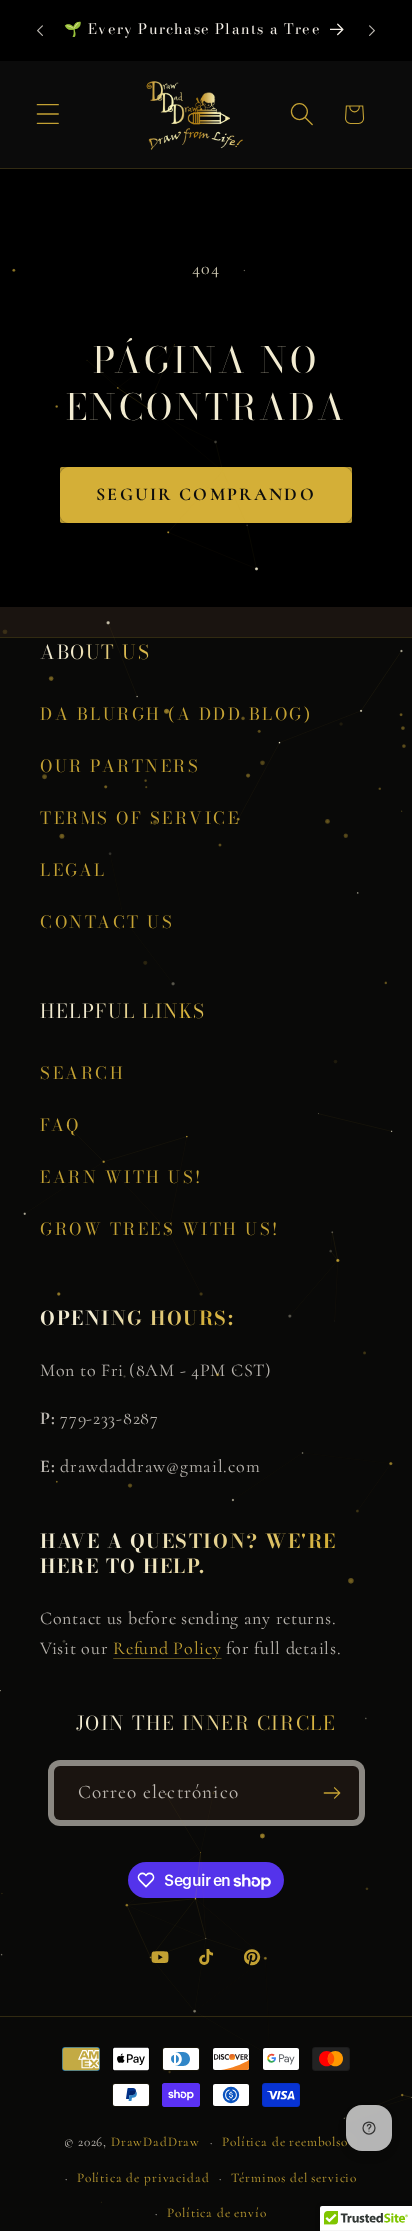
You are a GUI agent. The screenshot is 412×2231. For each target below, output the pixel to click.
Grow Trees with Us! (160, 1229)
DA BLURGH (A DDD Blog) (176, 714)
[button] (48, 114)
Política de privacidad (143, 2178)
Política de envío (216, 2213)
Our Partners (120, 766)
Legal (73, 870)
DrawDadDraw (155, 2142)
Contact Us (107, 922)
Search (82, 1073)
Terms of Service (140, 818)
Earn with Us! (121, 1177)
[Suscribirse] (332, 1793)
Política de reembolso (285, 2142)
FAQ (60, 1125)
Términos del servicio (294, 2178)
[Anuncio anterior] (40, 31)
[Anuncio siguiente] (372, 31)
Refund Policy (167, 1648)
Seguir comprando (206, 494)
